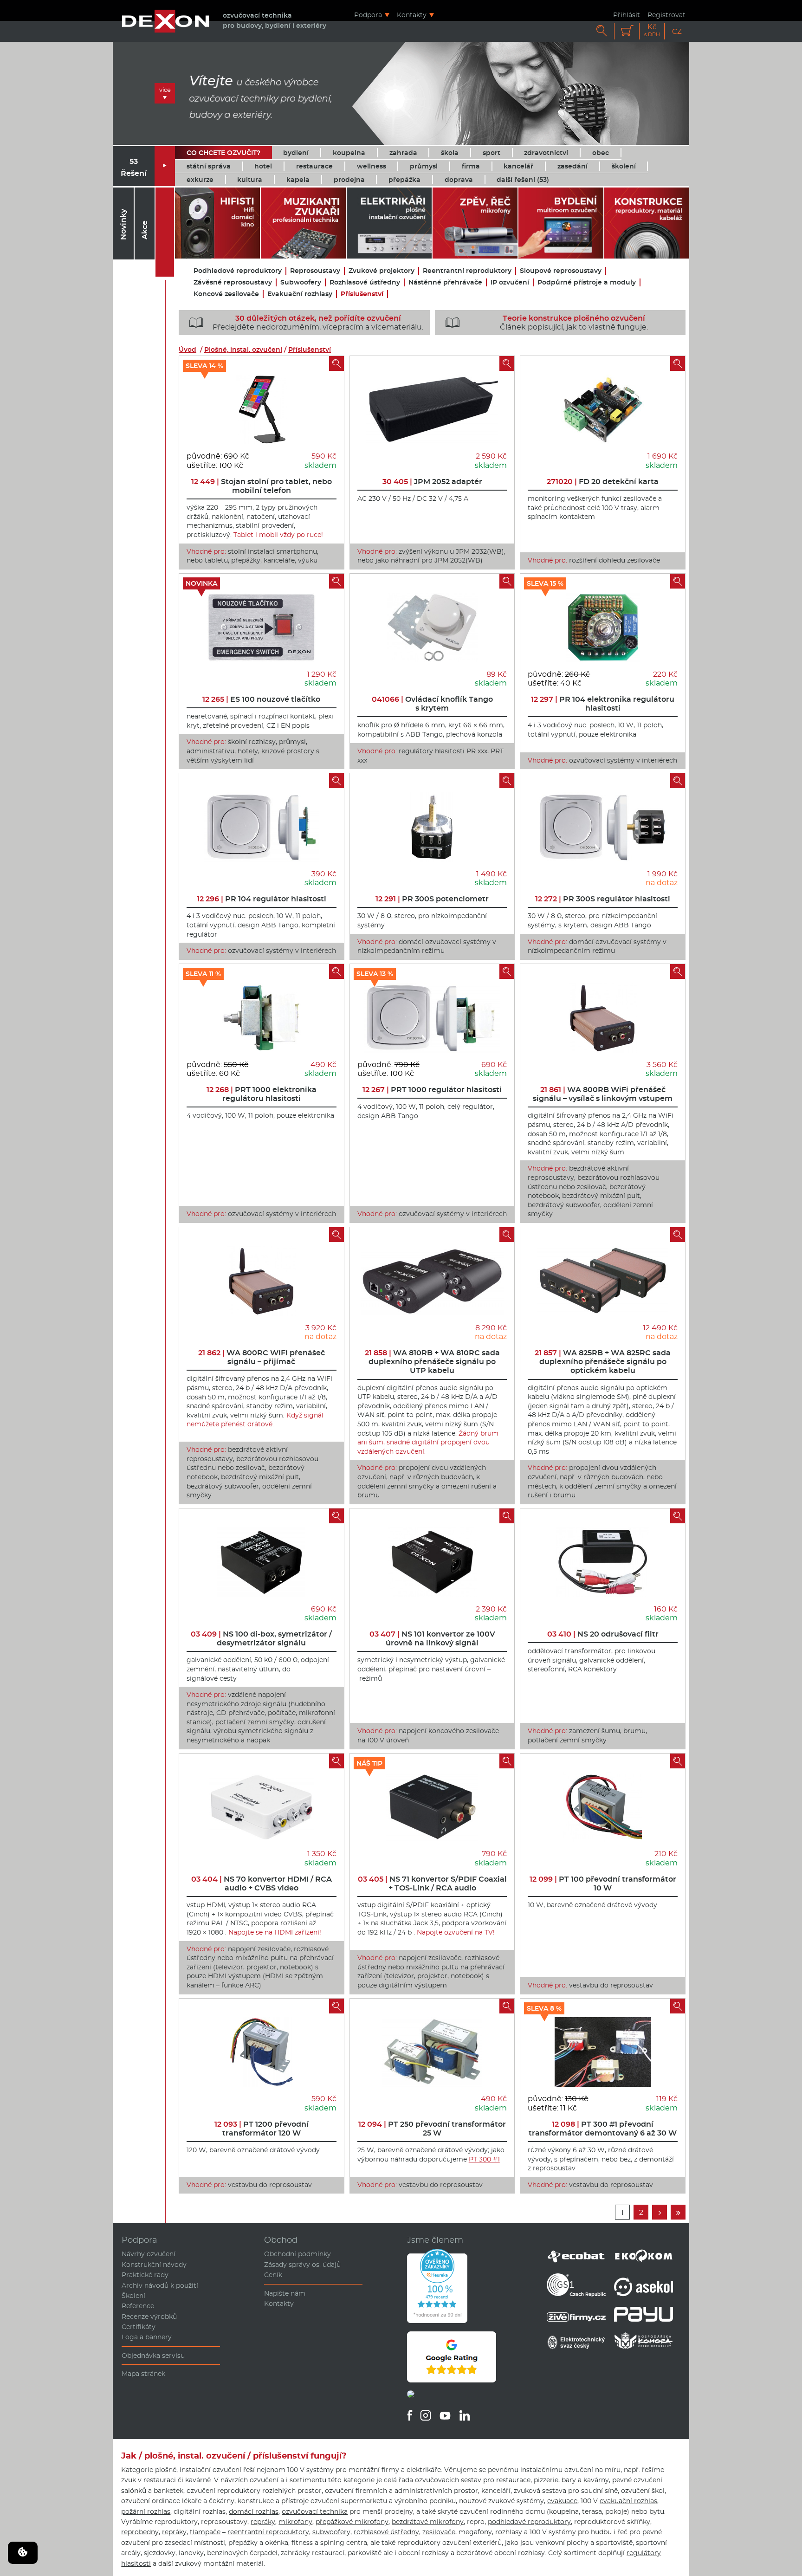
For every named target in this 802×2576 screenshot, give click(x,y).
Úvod (188, 350)
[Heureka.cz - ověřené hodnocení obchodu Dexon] (437, 2321)
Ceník (273, 2275)
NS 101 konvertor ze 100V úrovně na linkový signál (432, 1638)
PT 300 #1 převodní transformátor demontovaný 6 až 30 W (603, 2129)
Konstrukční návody (154, 2265)
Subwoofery (301, 282)
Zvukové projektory (382, 271)
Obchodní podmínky (298, 2254)
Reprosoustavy (315, 271)
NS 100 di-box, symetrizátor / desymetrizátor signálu (261, 1638)
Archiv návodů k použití (160, 2285)
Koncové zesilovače (226, 294)
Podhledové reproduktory (238, 271)
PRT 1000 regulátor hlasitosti (432, 1090)
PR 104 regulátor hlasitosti (262, 899)
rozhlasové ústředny (386, 2532)
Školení (133, 2296)
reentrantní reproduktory (268, 2532)
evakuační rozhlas (628, 2501)
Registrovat (666, 15)
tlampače (205, 2532)
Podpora (368, 15)
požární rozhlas (146, 2511)
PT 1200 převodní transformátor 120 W (262, 2129)
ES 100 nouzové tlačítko (261, 699)
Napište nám (285, 2293)
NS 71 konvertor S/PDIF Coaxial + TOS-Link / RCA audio (432, 1883)
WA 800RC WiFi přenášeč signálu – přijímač (262, 1357)
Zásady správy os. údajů (302, 2265)
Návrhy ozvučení (149, 2254)
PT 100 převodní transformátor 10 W (603, 1883)
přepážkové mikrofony (352, 2522)
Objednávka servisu (153, 2356)
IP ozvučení (510, 282)
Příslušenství (362, 294)
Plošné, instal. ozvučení (243, 350)
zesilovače (439, 2532)
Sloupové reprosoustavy (561, 271)
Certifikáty (139, 2327)
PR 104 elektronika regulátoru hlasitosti (603, 704)
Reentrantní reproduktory (467, 271)
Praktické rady (145, 2275)
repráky (263, 2522)
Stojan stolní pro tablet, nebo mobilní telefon (262, 486)
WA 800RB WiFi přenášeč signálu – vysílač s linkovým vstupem (603, 1094)
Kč (652, 30)
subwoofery (331, 2532)
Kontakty (412, 15)
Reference (138, 2306)
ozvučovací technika (315, 2511)
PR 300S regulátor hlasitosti (603, 899)
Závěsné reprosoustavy (233, 282)
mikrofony (295, 2522)
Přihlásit (627, 15)
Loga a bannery (147, 2337)
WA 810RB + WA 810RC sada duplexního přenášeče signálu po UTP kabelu (432, 1362)
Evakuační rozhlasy (300, 294)
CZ (677, 31)
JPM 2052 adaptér (432, 482)
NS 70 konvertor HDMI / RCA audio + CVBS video (262, 1883)
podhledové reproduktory (529, 2522)
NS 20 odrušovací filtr (603, 1634)
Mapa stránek (143, 2374)
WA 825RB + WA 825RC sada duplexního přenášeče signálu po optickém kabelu (603, 1362)
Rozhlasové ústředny (365, 282)
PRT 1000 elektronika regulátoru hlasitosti (262, 1094)
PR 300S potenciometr (432, 899)
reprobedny (140, 2532)
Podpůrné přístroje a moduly (587, 282)
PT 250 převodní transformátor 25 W (432, 2129)
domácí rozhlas (254, 2511)
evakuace (562, 2501)
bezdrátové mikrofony (428, 2522)
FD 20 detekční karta (603, 482)
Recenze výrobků (149, 2317)
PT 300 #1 (484, 2159)
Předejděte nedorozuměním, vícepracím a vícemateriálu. (306, 323)
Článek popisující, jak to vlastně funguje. (547, 323)
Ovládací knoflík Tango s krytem (432, 704)
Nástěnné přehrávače (445, 282)
